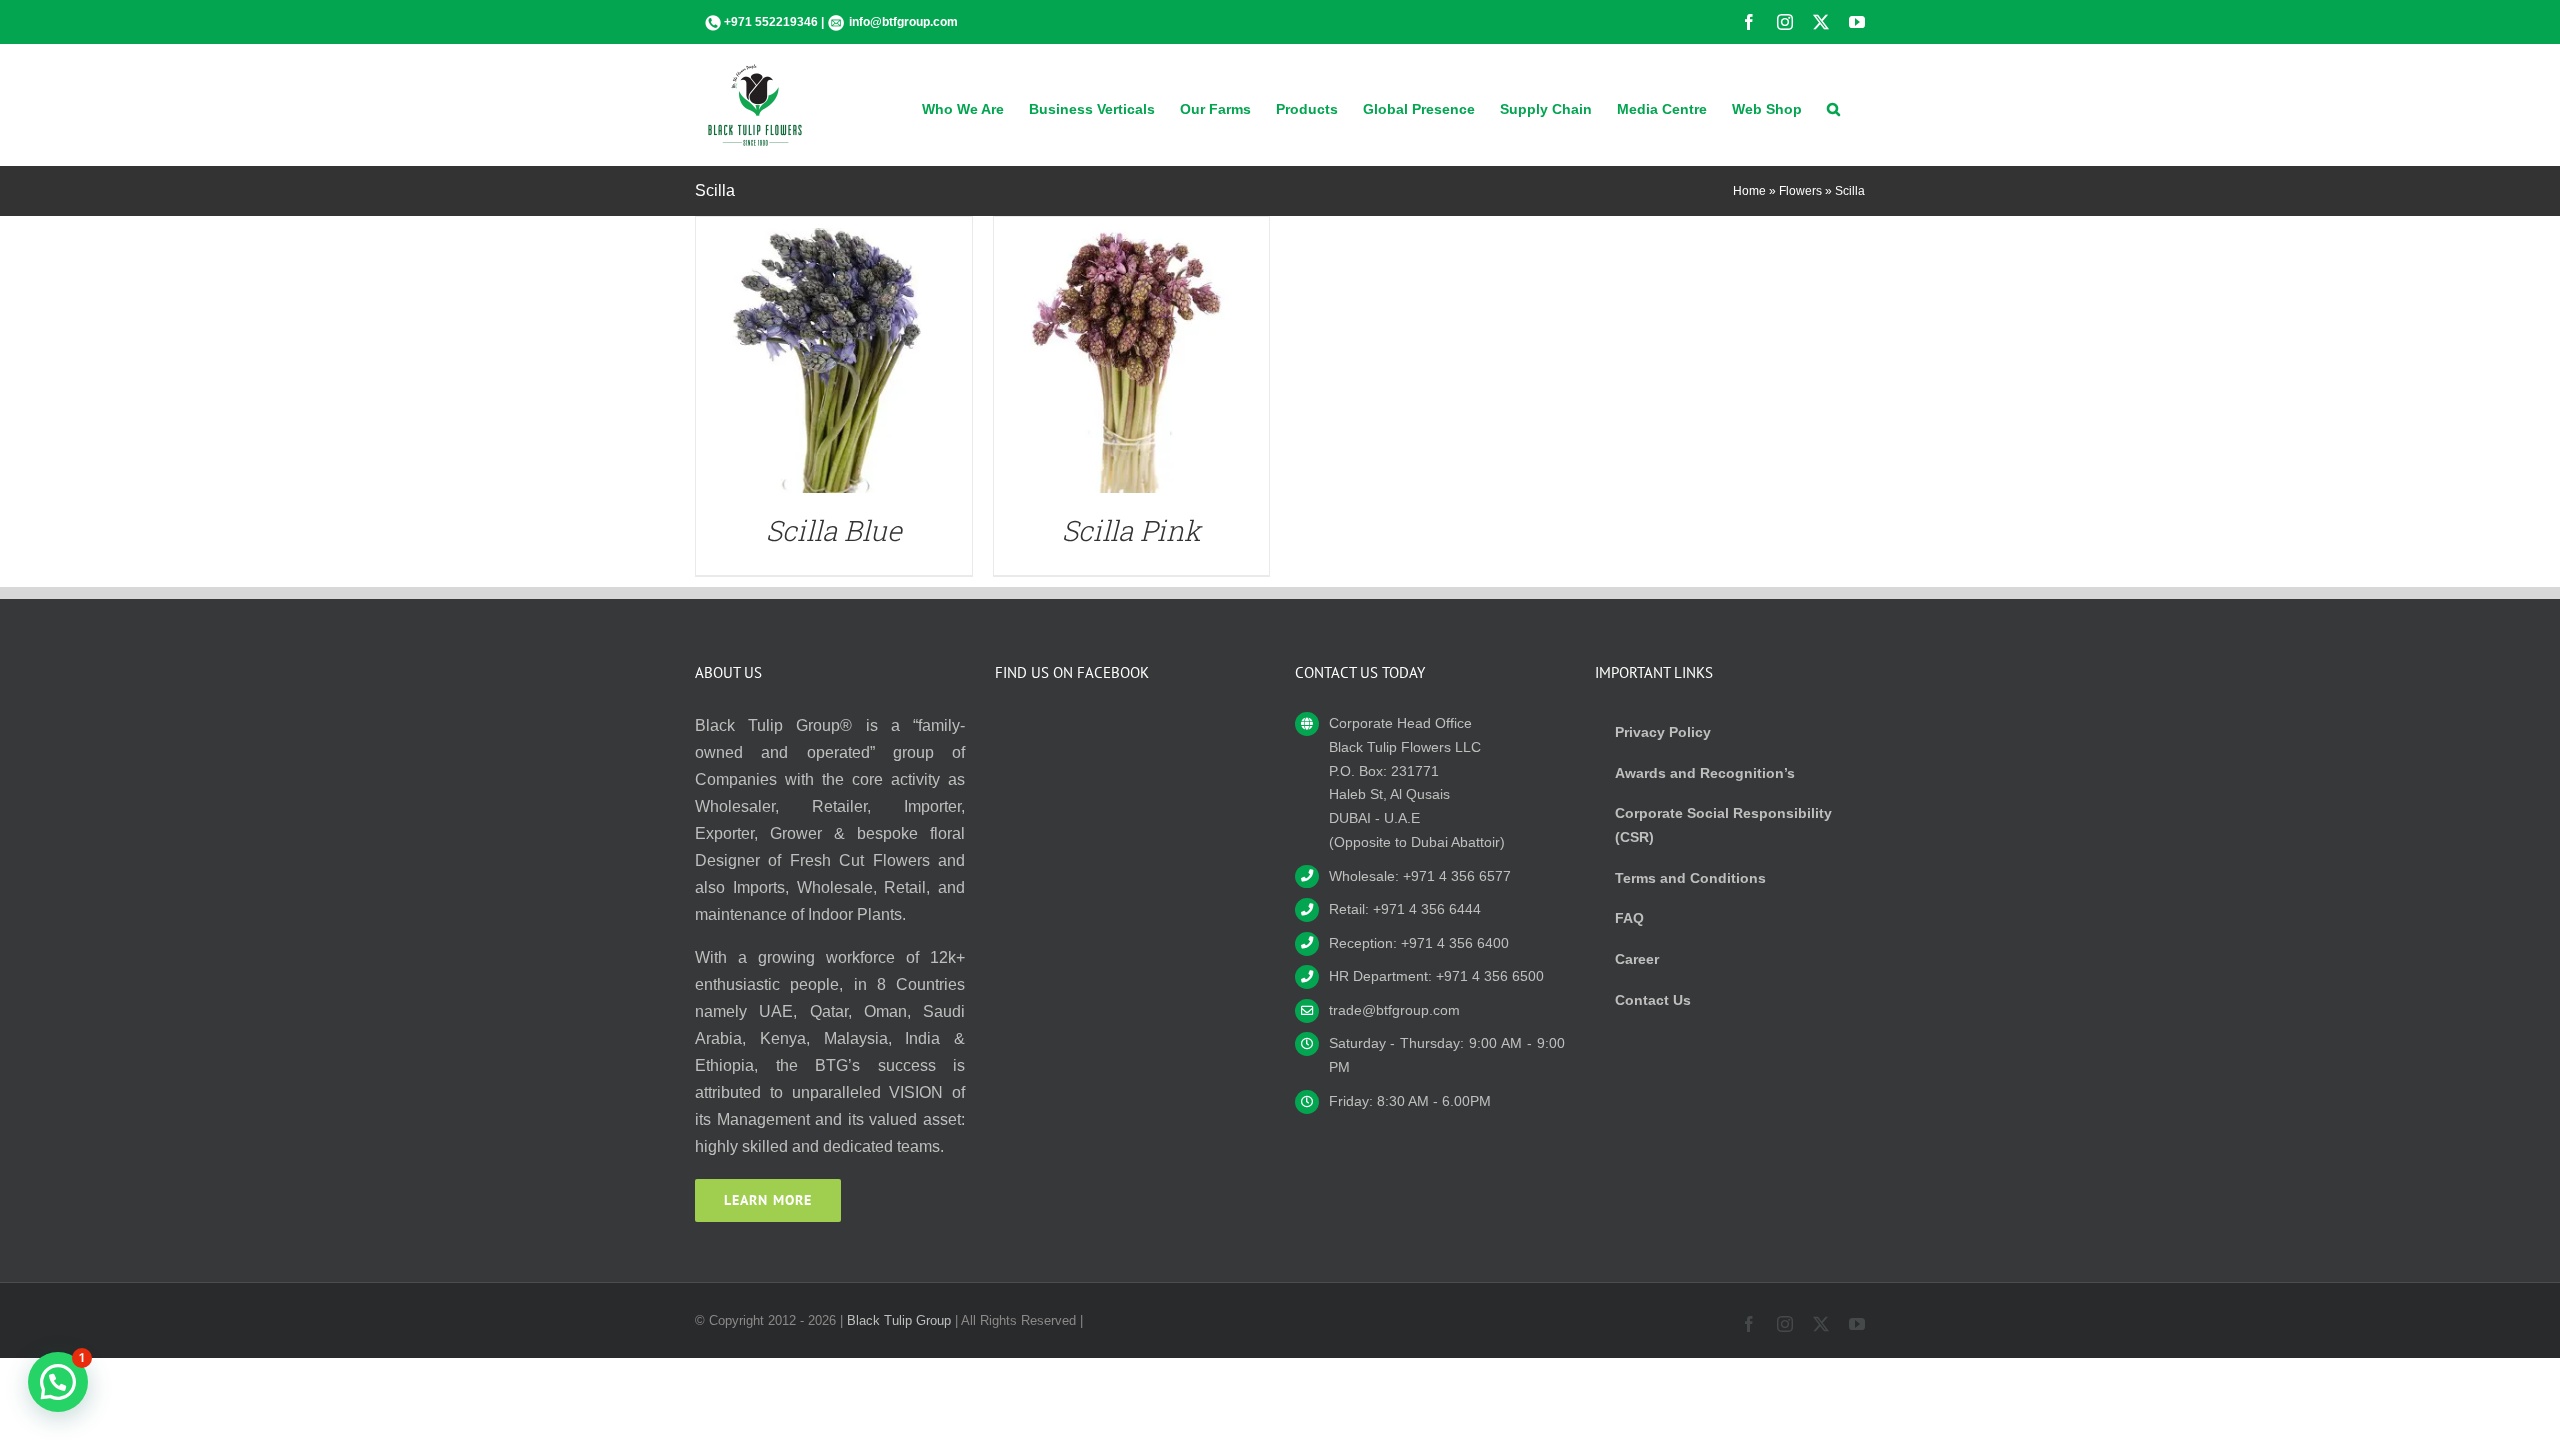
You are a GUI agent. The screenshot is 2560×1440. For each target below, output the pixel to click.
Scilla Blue (834, 530)
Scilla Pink (1131, 530)
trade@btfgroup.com (1394, 1010)
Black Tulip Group (899, 1320)
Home (1749, 191)
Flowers (1800, 191)
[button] (1833, 107)
